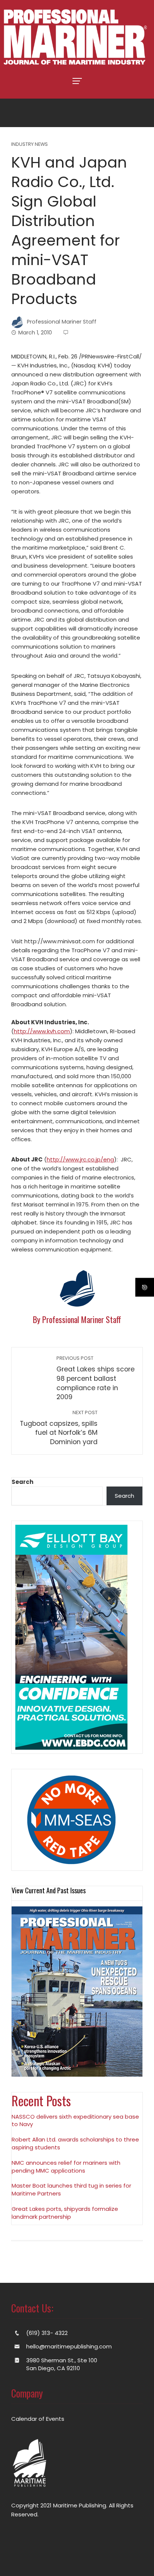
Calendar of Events (38, 2419)
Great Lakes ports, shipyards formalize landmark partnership (65, 2213)
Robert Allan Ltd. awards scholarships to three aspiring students (75, 2143)
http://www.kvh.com (42, 1031)
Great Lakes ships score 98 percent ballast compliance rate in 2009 (96, 1378)
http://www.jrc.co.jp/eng (80, 1159)
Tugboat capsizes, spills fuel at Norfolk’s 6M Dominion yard (59, 1428)
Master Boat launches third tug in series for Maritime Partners (71, 2189)
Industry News (30, 145)
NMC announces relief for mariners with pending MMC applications (66, 2167)
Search (22, 1482)
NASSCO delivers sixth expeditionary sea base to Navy (75, 2120)
